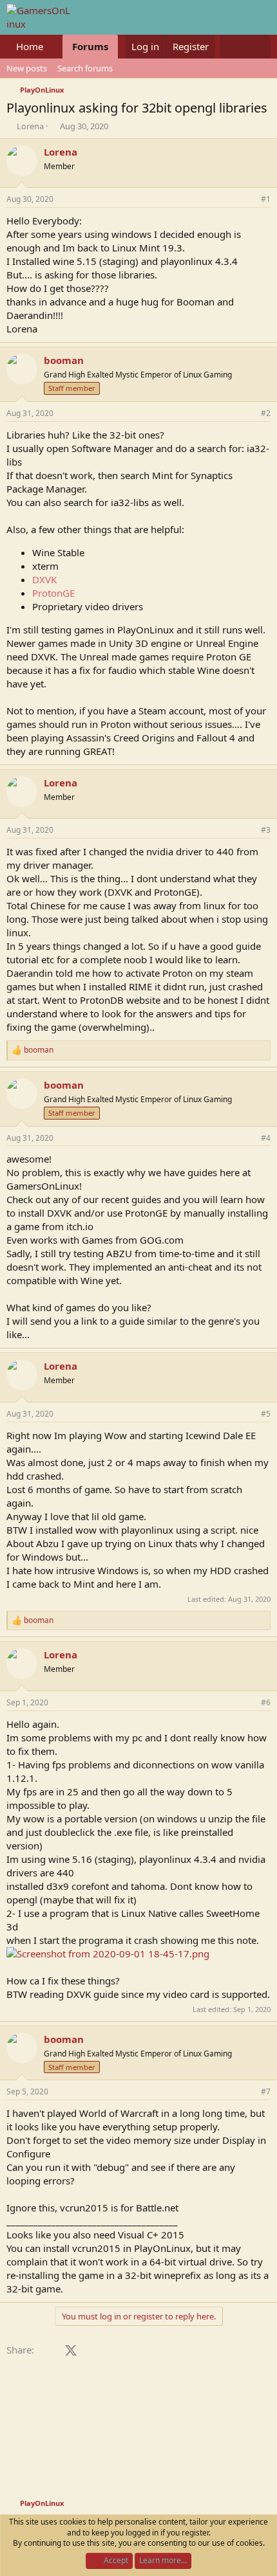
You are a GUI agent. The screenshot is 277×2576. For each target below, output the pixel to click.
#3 (266, 830)
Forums (90, 46)
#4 (266, 1138)
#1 (266, 199)
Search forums (85, 68)
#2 (266, 413)
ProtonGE (53, 593)
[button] (53, 47)
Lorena (30, 126)
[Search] (258, 47)
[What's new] (232, 47)
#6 (266, 1702)
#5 (266, 1414)
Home (30, 46)
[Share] (248, 200)
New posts (27, 68)
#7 (266, 2091)
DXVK (44, 579)
